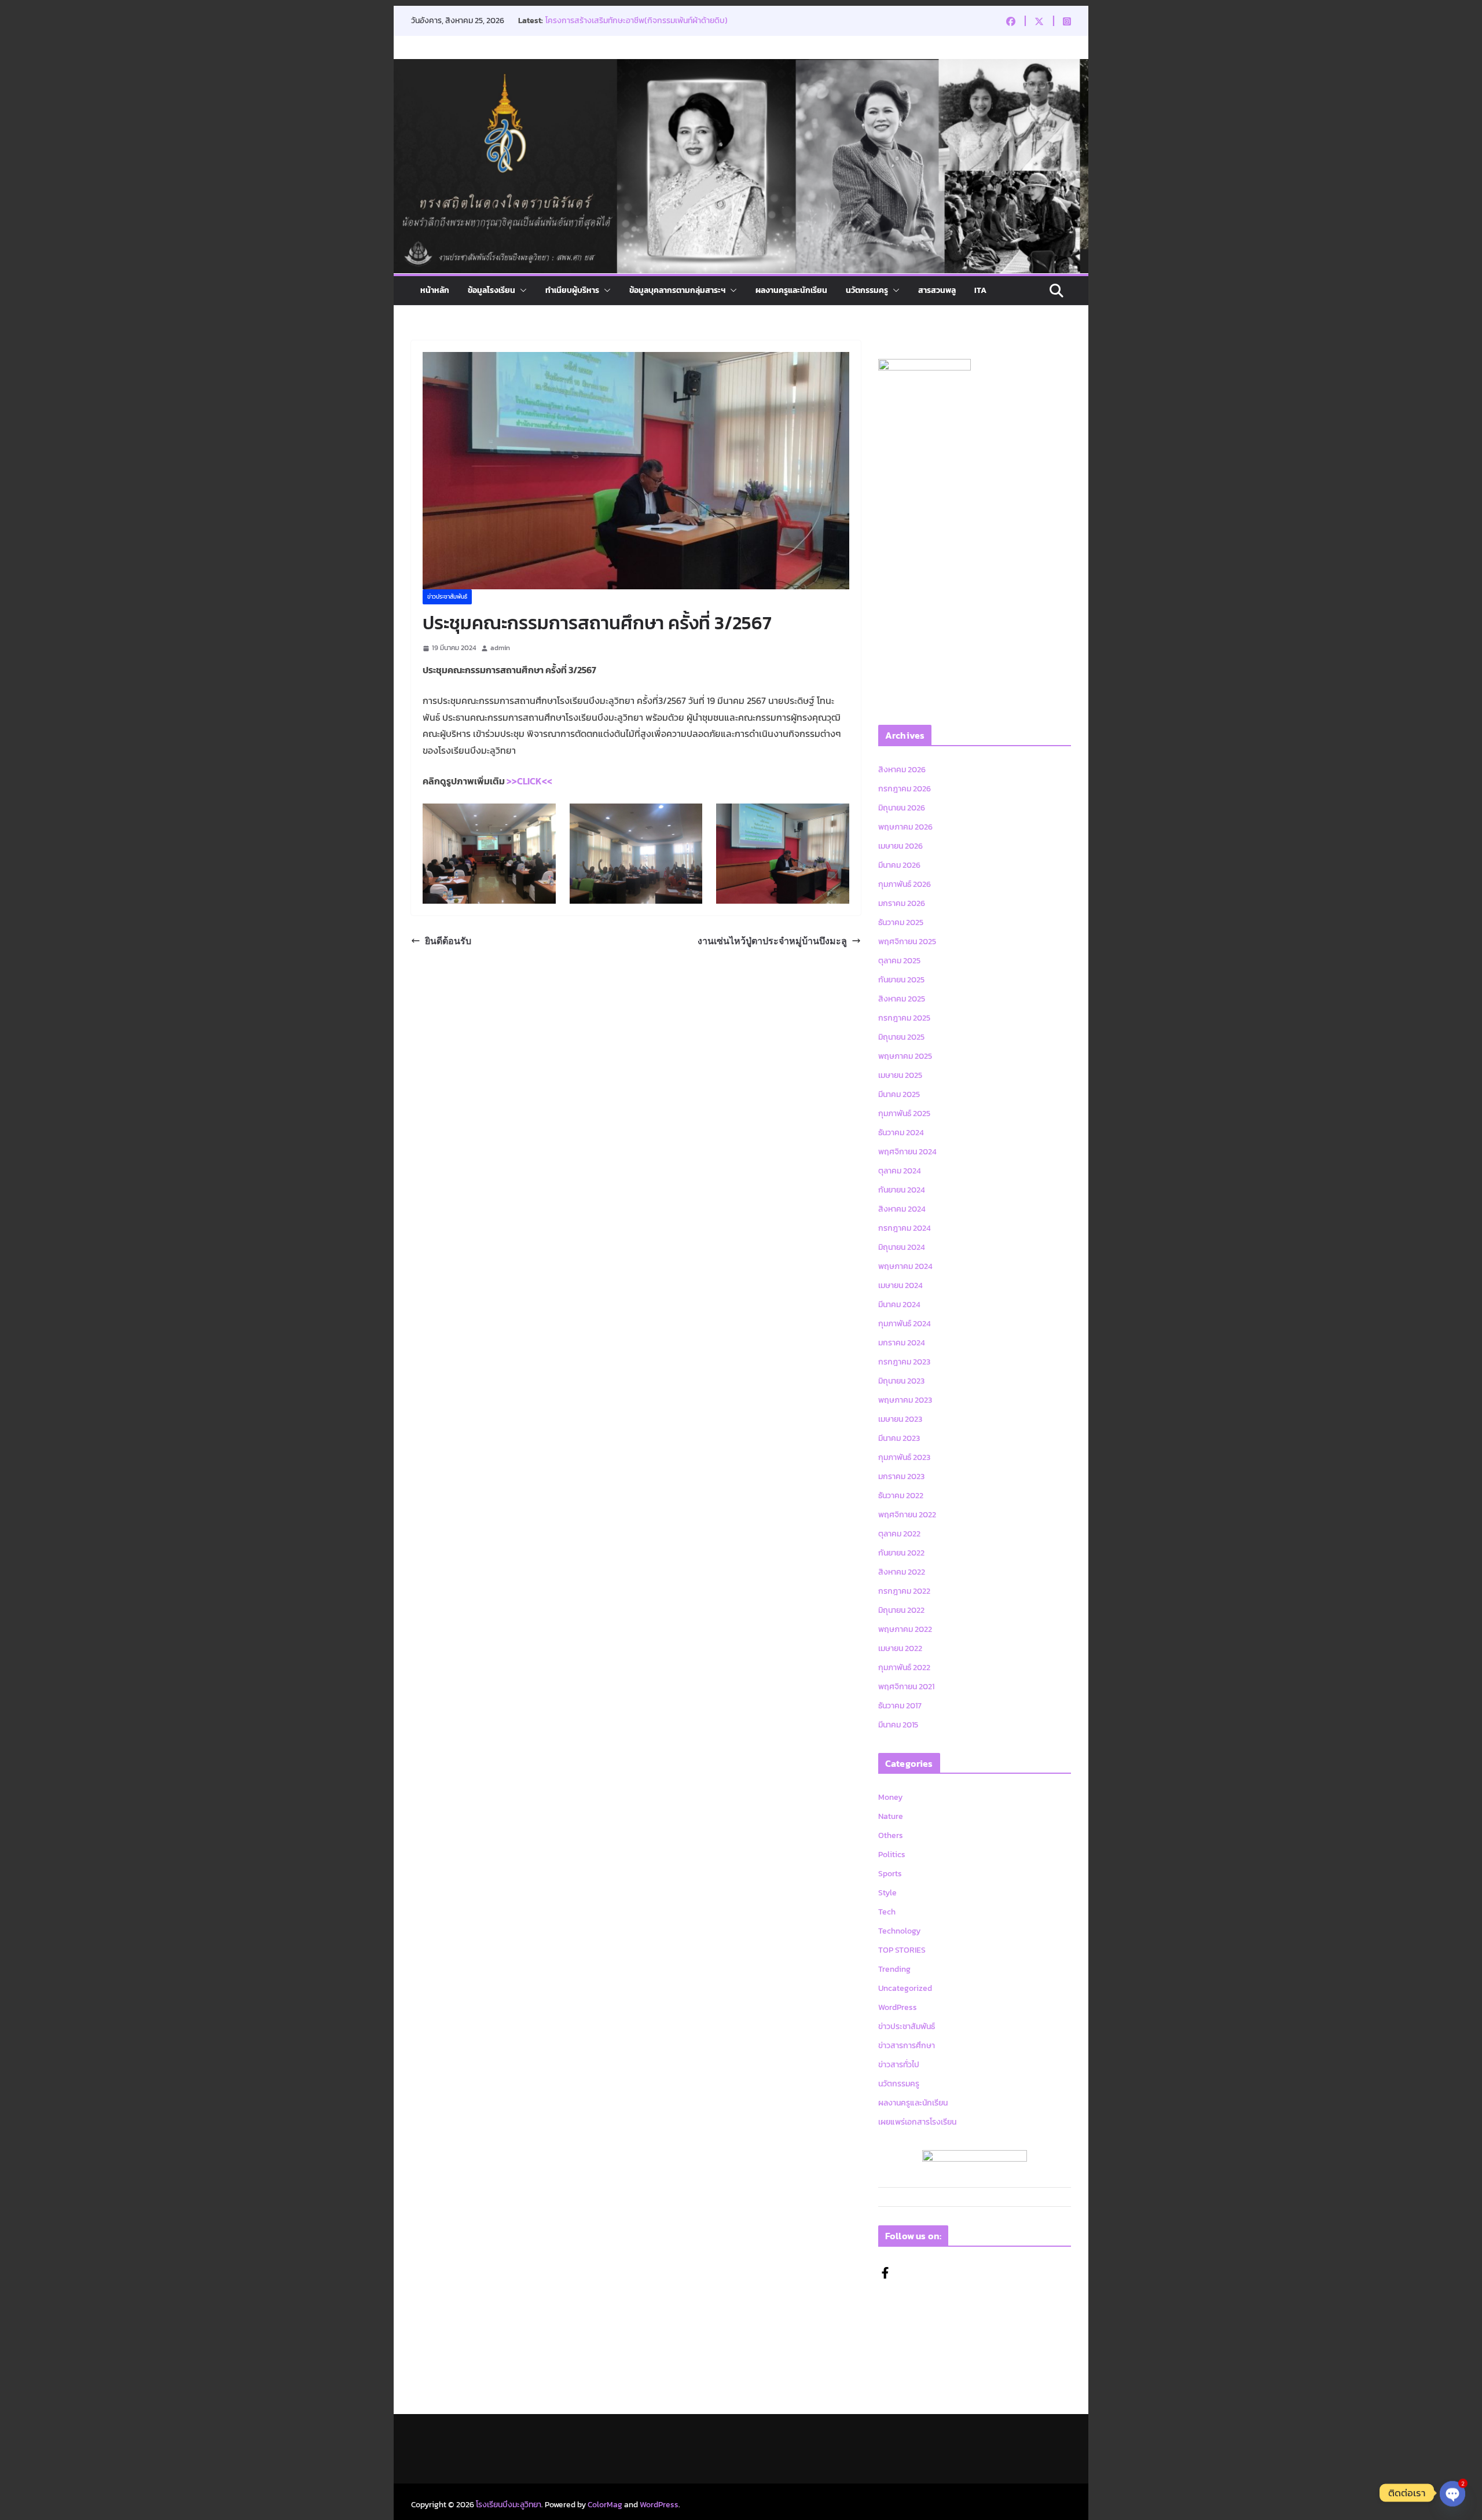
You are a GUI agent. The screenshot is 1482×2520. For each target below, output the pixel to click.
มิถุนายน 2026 (902, 808)
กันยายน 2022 (901, 1553)
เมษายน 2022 (900, 1648)
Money (890, 1797)
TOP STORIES (902, 1950)
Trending (894, 1969)
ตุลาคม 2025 (899, 961)
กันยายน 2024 (902, 1190)
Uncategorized (905, 1988)
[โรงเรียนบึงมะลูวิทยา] (741, 67)
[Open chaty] (1452, 2493)
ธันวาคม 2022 (901, 1496)
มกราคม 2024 (902, 1343)
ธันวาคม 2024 (901, 1133)
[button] (521, 291)
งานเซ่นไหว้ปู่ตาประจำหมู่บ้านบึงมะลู (772, 941)
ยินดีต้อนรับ (448, 941)
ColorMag (605, 2505)
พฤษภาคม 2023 (905, 1400)
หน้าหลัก (435, 290)
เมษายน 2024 (900, 1285)
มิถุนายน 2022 (901, 1610)
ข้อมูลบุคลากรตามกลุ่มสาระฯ (677, 290)
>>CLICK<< (529, 781)
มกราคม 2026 (902, 903)
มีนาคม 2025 (899, 1094)
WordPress (898, 2007)
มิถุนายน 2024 (902, 1247)
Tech (887, 1912)
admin (500, 648)
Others (891, 1835)
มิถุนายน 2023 (901, 1381)
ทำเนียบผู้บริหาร (572, 290)
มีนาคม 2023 (899, 1438)
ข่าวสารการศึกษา (907, 2046)
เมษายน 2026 (900, 846)
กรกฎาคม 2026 (905, 789)
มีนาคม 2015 (898, 1725)
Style (887, 1893)
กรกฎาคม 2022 (904, 1591)
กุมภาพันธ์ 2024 (905, 1324)
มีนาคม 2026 (899, 865)
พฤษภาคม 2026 (905, 827)
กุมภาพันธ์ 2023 (904, 1457)
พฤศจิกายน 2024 (907, 1152)
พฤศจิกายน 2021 (906, 1687)
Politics (892, 1855)
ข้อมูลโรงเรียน (491, 290)
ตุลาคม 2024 (900, 1171)
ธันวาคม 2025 (901, 922)
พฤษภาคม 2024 (905, 1266)
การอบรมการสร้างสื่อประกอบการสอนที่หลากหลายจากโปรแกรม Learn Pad (661, 26)
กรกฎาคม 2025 (904, 1018)
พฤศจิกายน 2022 (907, 1515)
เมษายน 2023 (900, 1419)
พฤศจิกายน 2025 (907, 942)
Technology (899, 1931)
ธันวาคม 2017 (900, 1706)
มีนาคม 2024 (899, 1305)
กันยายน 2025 (901, 980)
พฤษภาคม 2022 (905, 1629)
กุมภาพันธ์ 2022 (904, 1668)
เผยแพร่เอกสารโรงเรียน (917, 2122)
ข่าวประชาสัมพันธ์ (447, 597)
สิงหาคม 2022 (902, 1572)
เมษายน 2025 (900, 1075)
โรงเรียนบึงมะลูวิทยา (509, 2505)
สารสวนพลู (937, 290)
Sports (890, 1874)
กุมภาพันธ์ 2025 (904, 1114)
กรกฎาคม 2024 (905, 1228)
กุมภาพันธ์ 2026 (905, 884)
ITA (980, 290)
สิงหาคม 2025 (902, 999)
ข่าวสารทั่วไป (899, 2065)
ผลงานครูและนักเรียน (791, 290)
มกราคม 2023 (901, 1477)
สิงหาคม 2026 (902, 770)
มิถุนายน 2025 (901, 1037)
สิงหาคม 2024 (902, 1209)
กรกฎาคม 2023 (904, 1362)
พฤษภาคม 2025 (905, 1056)
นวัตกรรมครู (867, 290)
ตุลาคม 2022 (899, 1534)
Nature (891, 1816)
